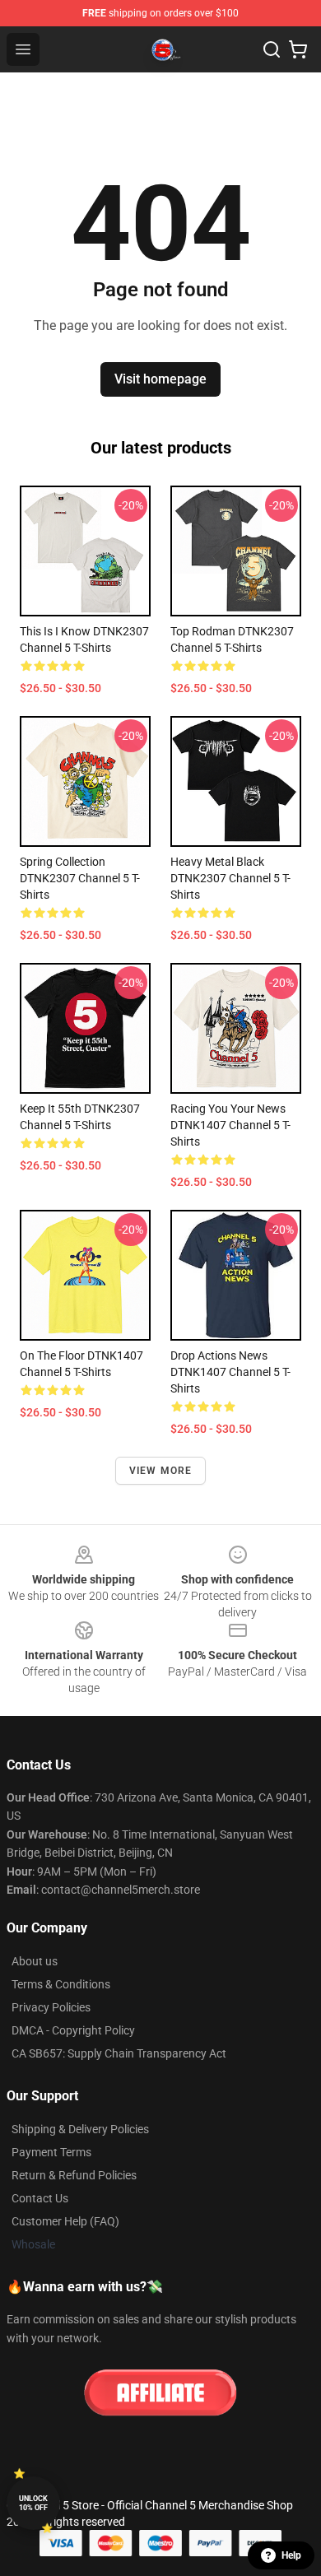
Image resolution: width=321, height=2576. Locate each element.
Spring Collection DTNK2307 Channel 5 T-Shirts (80, 878)
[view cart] (298, 49)
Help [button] (291, 2555)
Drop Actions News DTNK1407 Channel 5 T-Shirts (230, 1372)
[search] (272, 49)
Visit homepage (160, 379)
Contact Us (40, 2198)
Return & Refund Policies (74, 2175)
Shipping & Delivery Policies (80, 2129)
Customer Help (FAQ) (65, 2221)
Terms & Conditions (61, 1984)
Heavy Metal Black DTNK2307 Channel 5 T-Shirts (230, 878)
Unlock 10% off (33, 2503)
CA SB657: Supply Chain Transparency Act (119, 2053)
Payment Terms (51, 2152)
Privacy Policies (51, 2007)
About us (35, 1961)
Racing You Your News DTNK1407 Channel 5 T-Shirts (230, 1125)
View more (161, 1471)
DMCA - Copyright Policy (73, 2030)
